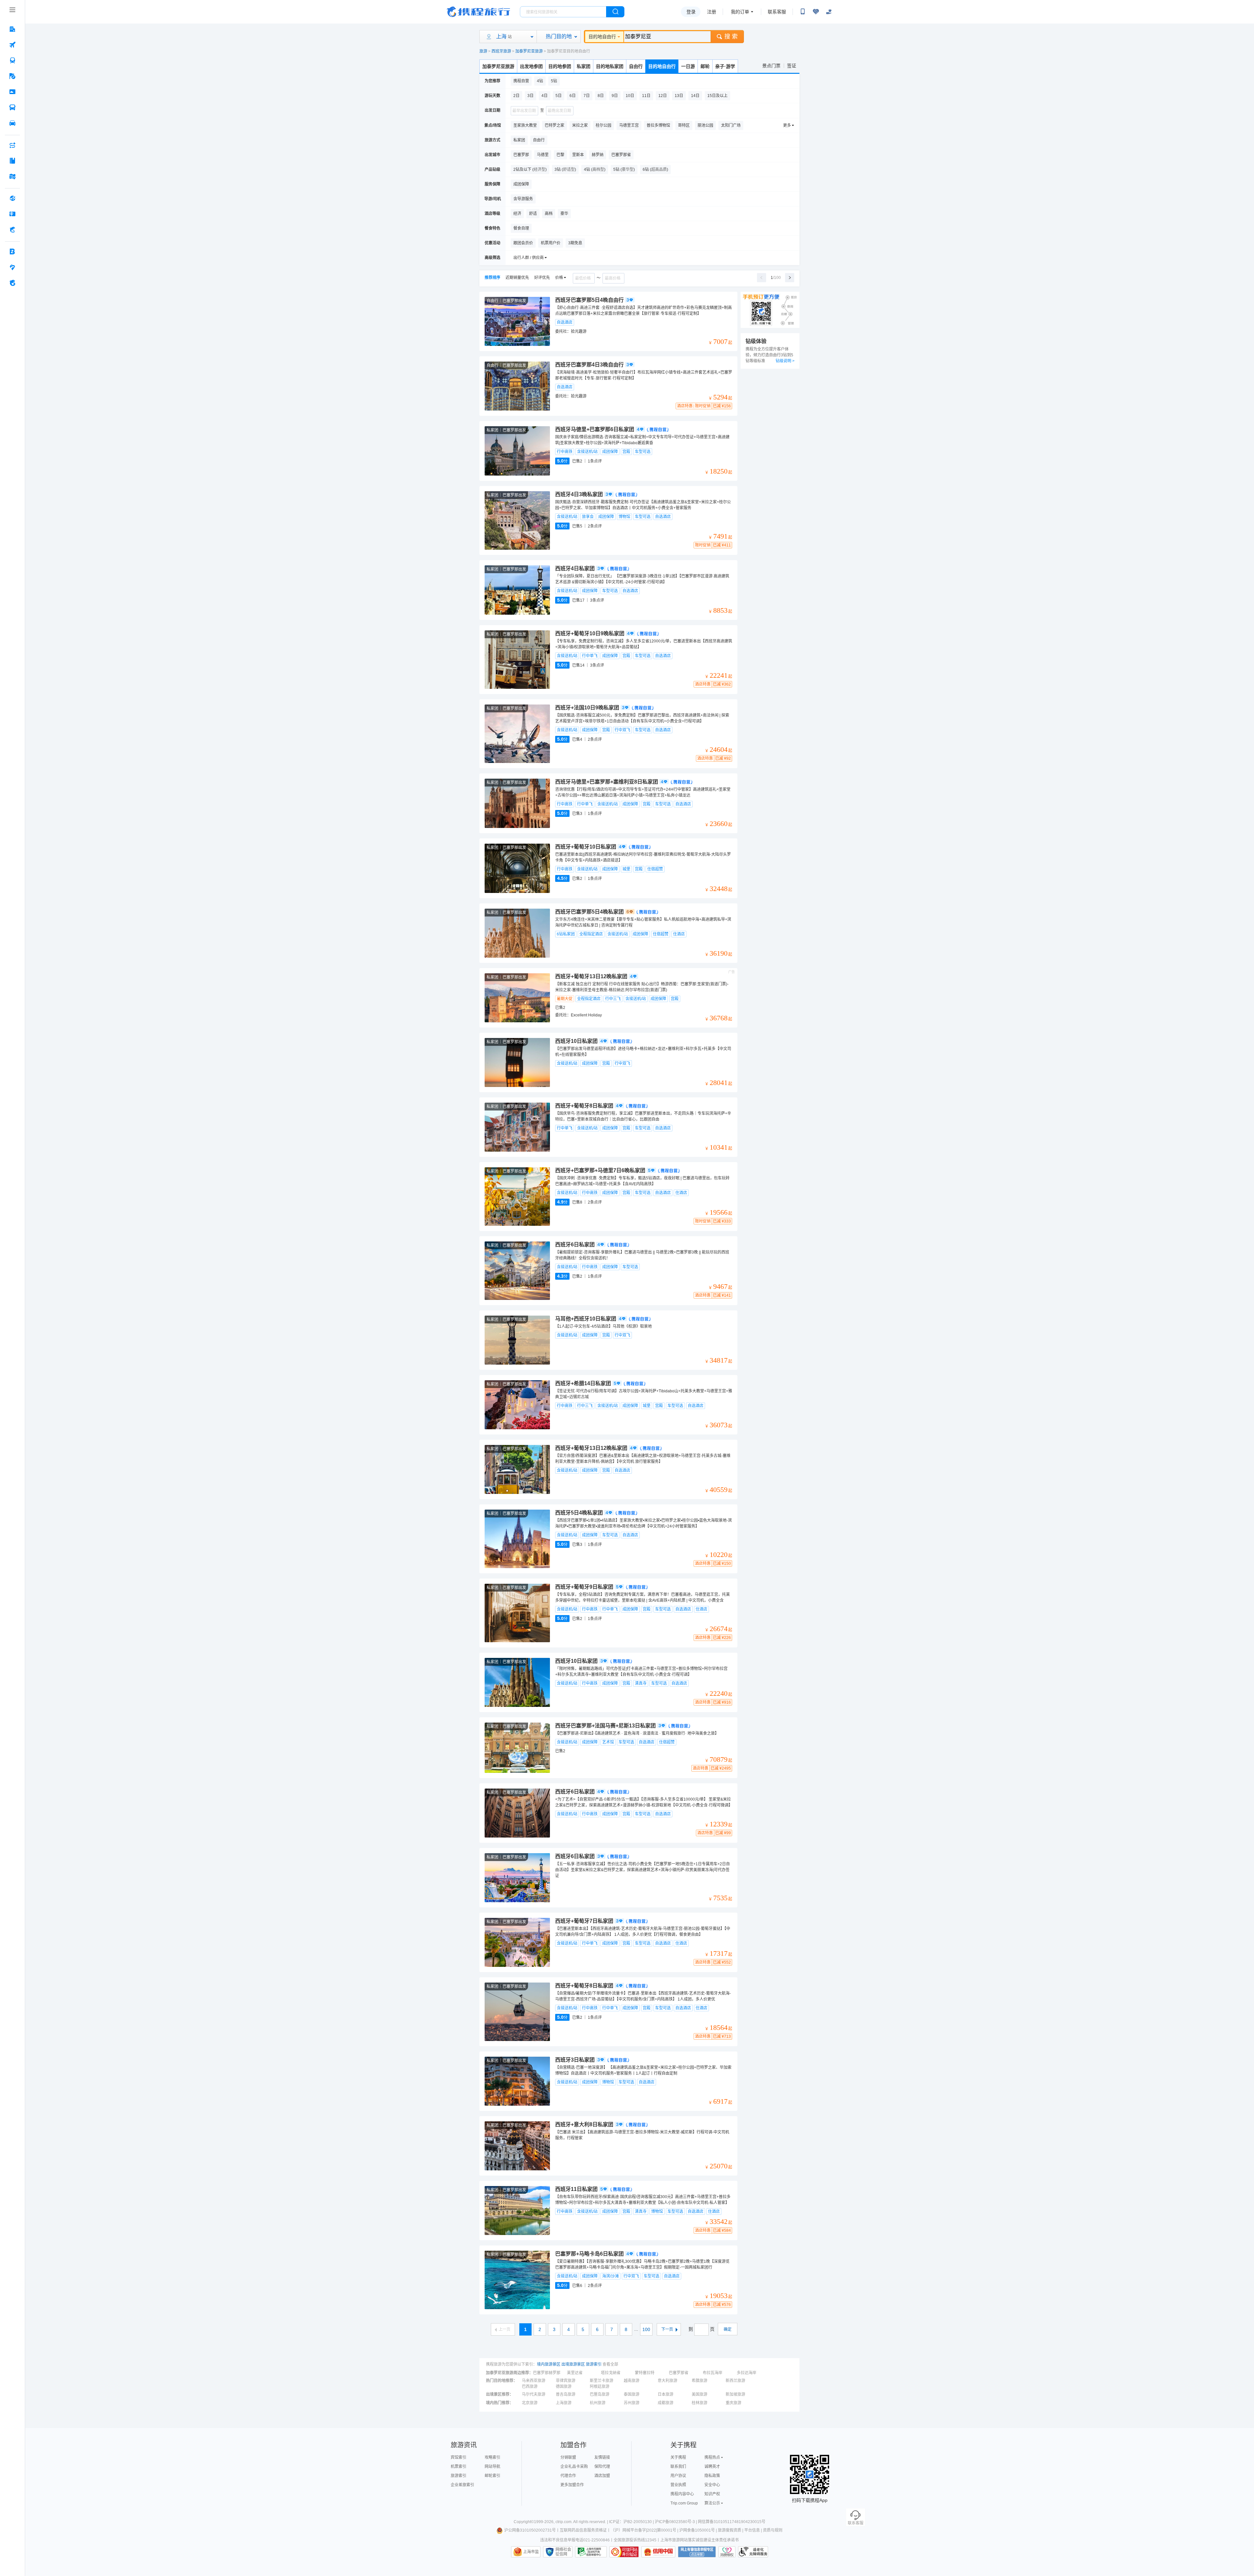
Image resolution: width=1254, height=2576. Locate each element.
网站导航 (492, 2467)
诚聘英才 (712, 2467)
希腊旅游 (699, 2381)
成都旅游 (666, 2403)
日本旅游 (666, 2394)
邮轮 (705, 66)
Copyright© (524, 2522)
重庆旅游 (733, 2403)
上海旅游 (564, 2403)
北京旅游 (530, 2403)
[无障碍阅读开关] (816, 12)
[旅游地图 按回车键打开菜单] (12, 176)
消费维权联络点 (727, 2552)
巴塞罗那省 (679, 2373)
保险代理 (602, 2467)
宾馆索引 (458, 2457)
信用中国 (658, 2552)
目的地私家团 (610, 66)
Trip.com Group (684, 2503)
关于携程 (678, 2457)
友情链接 (602, 2457)
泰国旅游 (632, 2394)
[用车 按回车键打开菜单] (12, 123)
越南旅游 (632, 2381)
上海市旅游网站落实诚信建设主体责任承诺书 (699, 2540)
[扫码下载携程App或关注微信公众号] (803, 12)
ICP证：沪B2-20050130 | (632, 2522)
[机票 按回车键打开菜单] (12, 45)
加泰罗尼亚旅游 (529, 51)
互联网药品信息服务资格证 (583, 2530)
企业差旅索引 (462, 2485)
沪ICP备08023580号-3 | (676, 2522)
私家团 (584, 66)
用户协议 (678, 2476)
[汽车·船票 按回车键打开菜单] (12, 107)
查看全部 (610, 2364)
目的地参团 (560, 66)
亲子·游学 (725, 66)
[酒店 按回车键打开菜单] (12, 29)
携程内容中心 (682, 2494)
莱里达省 (575, 2373)
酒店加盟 (602, 2476)
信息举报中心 (591, 2552)
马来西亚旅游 (534, 2381)
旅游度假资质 (730, 2530)
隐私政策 (712, 2476)
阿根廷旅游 (600, 2387)
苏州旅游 (632, 2403)
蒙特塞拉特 (645, 2373)
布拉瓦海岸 (713, 2373)
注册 (712, 12)
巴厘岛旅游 (600, 2394)
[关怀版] (829, 12)
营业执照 (678, 2485)
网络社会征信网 (563, 2552)
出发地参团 (531, 66)
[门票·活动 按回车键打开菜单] (12, 92)
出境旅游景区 (573, 2364)
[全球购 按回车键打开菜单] (12, 198)
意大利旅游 (667, 2381)
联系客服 (777, 12)
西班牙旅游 (501, 51)
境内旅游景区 (549, 2364)
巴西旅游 (530, 2387)
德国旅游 (564, 2387)
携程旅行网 (478, 12)
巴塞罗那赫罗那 (547, 2373)
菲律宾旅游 (566, 2381)
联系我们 (678, 2467)
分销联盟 (568, 2457)
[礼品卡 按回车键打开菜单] (12, 214)
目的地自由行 (602, 37)
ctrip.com (563, 2522)
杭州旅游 (598, 2403)
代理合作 (568, 2476)
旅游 (483, 51)
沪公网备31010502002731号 (530, 2530)
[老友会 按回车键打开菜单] (12, 267)
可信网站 (624, 2552)
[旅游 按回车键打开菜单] (12, 76)
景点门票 (771, 66)
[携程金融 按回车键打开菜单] (12, 230)
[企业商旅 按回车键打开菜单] (12, 251)
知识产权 (712, 2494)
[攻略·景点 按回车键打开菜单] (12, 161)
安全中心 (712, 2485)
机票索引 (458, 2467)
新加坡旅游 (735, 2394)
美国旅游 (699, 2394)
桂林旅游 (699, 2403)
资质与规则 (773, 2530)
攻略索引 (492, 2457)
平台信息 (752, 2530)
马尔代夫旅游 (534, 2394)
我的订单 (740, 12)
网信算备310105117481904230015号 (732, 2522)
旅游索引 (594, 2364)
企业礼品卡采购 (574, 2467)
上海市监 (531, 2552)
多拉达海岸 (747, 2373)
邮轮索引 (492, 2476)
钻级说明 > (785, 361)
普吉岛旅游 (566, 2394)
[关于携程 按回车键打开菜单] (12, 283)
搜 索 (731, 37)
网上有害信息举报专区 (697, 2552)
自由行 (636, 66)
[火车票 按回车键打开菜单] (12, 60)
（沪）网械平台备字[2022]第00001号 (643, 2530)
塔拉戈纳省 (611, 2373)
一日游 (688, 66)
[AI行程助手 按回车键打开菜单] (12, 145)
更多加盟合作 (572, 2485)
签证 (792, 66)
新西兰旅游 (735, 2381)
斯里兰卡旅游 (602, 2381)
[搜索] (615, 12)
